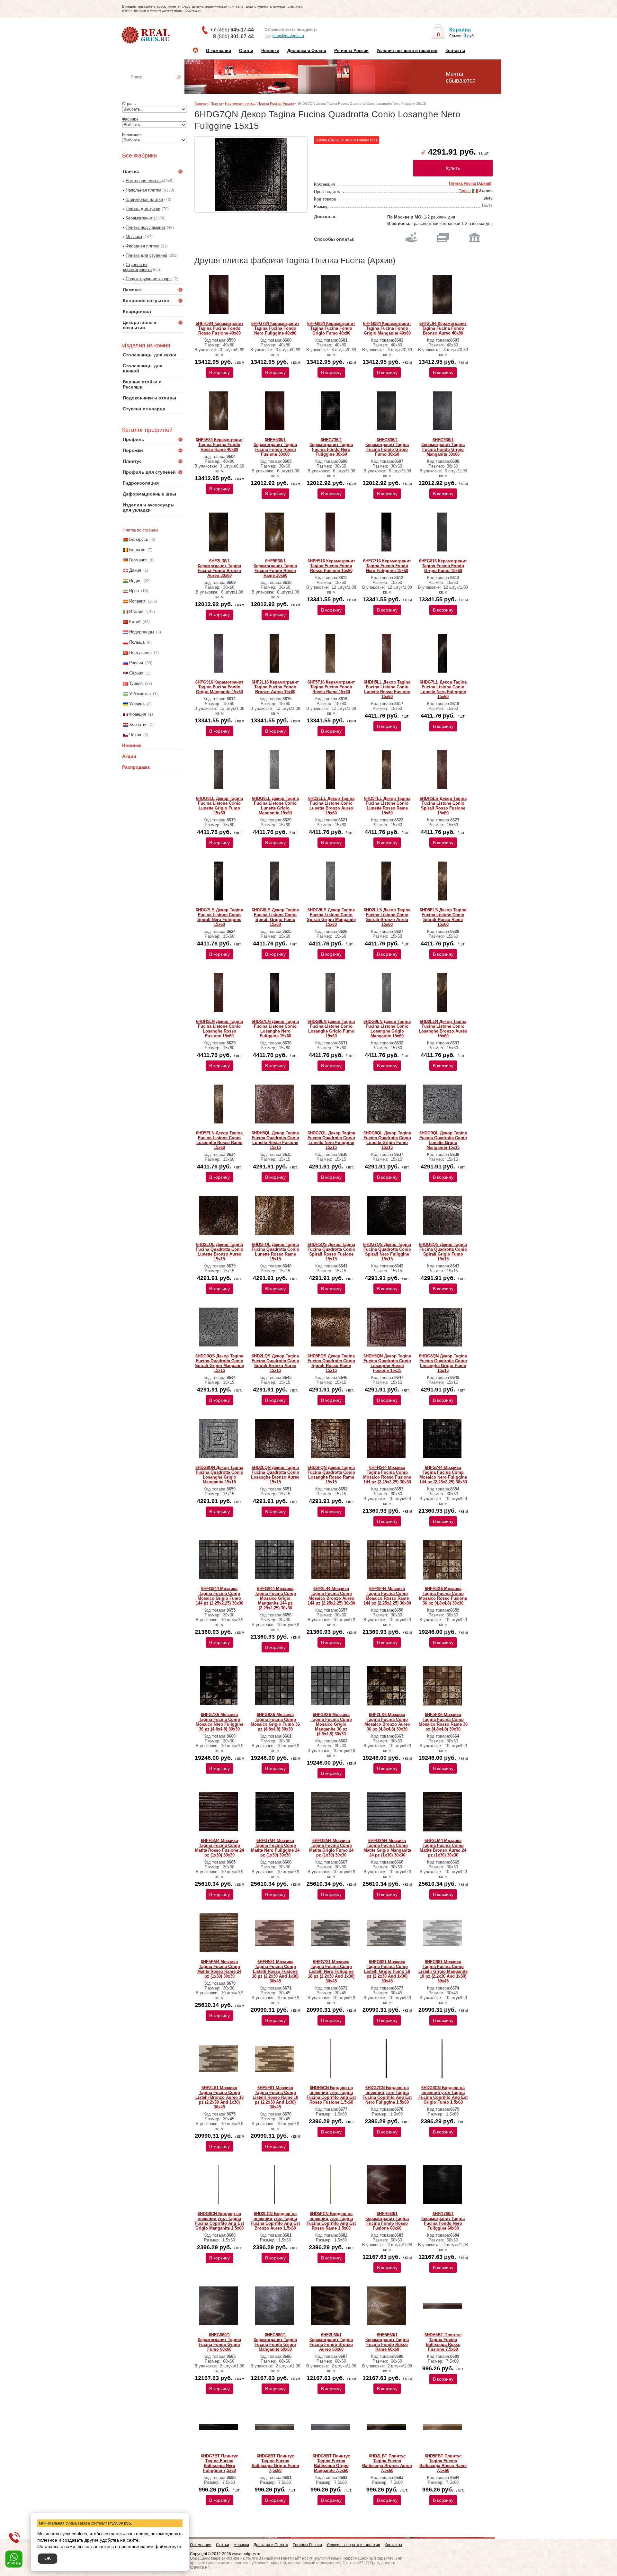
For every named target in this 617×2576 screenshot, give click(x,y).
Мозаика (134, 237)
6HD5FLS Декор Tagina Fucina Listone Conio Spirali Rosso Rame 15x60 (443, 917)
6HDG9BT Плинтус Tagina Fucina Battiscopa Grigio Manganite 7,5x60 (331, 2463)
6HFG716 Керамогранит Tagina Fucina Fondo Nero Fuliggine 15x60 (387, 566)
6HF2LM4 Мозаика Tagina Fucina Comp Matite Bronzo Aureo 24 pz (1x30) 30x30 (443, 1848)
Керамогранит (139, 218)
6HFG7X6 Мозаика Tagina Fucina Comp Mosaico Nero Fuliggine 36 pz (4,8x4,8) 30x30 (219, 1722)
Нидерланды (142, 632)
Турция (136, 683)
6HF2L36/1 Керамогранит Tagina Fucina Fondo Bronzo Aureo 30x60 (219, 568)
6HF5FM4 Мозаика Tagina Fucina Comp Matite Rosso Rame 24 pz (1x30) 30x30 (219, 1969)
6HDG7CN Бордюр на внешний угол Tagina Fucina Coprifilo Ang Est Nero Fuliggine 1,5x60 (387, 2095)
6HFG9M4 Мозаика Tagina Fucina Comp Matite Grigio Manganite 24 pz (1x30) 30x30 (387, 1848)
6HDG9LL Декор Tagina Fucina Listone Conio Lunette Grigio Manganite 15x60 (275, 806)
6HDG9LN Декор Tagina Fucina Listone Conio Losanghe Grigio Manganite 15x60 (387, 1029)
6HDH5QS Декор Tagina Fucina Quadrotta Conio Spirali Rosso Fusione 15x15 (331, 1252)
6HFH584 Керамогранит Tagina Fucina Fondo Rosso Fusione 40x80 (219, 328)
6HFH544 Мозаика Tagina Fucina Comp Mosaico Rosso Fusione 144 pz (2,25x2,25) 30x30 (387, 1475)
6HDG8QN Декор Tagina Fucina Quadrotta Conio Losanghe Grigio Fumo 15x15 (443, 1363)
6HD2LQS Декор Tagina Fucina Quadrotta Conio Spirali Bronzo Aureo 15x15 (275, 1363)
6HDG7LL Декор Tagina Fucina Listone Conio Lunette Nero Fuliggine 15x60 (443, 689)
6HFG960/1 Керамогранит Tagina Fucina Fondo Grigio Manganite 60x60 (275, 2342)
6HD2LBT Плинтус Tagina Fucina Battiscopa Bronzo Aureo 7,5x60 (387, 2463)
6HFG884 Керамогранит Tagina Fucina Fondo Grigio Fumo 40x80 (331, 328)
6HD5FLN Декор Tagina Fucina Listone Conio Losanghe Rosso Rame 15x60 (219, 1140)
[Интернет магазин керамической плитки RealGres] (146, 35)
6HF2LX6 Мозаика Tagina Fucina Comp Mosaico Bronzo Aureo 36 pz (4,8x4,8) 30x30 (387, 1722)
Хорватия (138, 724)
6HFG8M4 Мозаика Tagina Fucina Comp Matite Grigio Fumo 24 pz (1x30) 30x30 (331, 1848)
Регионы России (351, 51)
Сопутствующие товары (149, 279)
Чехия (135, 735)
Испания (137, 601)
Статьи (246, 51)
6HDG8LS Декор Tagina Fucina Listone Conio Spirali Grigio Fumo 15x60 (275, 917)
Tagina (465, 191)
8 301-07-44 (233, 36)
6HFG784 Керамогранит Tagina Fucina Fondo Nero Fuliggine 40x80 (275, 328)
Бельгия (137, 550)
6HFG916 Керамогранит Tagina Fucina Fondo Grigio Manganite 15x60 (219, 687)
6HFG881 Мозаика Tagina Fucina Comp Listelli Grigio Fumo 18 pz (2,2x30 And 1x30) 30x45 (387, 1971)
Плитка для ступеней (146, 255)
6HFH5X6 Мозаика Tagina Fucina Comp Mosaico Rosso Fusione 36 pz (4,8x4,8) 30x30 (443, 1596)
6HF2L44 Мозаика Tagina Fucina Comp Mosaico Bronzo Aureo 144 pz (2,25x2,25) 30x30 (331, 1596)
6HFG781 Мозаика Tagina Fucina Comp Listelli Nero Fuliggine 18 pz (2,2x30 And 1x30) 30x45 (331, 1971)
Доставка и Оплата (307, 51)
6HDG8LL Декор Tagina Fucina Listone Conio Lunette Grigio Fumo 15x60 (219, 806)
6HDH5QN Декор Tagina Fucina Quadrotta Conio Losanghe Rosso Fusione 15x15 (387, 1363)
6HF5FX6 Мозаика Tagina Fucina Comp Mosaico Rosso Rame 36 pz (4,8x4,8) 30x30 (443, 1722)
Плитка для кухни (143, 209)
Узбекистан (140, 694)
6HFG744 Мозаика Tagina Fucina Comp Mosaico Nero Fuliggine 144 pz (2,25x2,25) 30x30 (443, 1475)
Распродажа (136, 767)
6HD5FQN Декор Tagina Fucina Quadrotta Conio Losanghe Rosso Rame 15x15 (331, 1475)
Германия (138, 560)
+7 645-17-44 (232, 30)
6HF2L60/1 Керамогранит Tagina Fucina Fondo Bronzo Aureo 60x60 (331, 2342)
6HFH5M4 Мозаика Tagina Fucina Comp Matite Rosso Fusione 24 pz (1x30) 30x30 (219, 1848)
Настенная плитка (160, 86)
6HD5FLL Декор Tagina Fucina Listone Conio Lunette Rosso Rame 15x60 (387, 806)
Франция (138, 714)
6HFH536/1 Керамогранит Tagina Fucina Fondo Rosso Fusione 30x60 (275, 447)
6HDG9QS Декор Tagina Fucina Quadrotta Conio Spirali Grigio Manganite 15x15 (219, 1363)
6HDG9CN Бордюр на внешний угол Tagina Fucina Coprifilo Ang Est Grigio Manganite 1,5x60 (219, 2221)
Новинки (270, 51)
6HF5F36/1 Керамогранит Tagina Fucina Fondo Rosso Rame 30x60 (275, 568)
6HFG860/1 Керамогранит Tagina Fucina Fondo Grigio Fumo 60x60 (219, 2342)
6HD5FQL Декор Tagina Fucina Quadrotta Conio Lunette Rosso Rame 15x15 (275, 1252)
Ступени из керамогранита (137, 267)
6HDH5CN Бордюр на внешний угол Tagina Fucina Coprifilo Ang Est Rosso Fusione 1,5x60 (331, 2095)
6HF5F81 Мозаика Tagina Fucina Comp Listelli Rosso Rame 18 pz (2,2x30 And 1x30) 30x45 (275, 2097)
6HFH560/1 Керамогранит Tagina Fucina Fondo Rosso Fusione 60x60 (387, 2221)
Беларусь (139, 539)
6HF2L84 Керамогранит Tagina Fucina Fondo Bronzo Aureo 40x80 (443, 328)
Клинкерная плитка (144, 199)
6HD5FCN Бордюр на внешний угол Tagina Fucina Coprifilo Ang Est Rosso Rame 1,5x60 (331, 2221)
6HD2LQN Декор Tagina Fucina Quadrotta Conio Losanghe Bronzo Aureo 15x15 (275, 1475)
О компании (219, 51)
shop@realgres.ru (288, 36)
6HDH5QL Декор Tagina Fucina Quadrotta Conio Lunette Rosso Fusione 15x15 (275, 1140)
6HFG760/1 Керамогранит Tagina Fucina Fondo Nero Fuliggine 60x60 (443, 2221)
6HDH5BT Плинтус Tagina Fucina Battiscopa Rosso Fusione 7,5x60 (443, 2342)
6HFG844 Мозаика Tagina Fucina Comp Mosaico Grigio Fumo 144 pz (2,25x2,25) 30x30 (219, 1596)
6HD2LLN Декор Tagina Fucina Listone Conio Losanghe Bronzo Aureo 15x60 (443, 1029)
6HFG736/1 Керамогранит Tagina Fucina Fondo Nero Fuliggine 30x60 (331, 447)
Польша (137, 642)
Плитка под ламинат (146, 227)
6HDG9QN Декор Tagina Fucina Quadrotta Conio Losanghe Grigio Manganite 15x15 (219, 1475)
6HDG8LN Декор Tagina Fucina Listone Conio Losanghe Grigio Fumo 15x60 (331, 1029)
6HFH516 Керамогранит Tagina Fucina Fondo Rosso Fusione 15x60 (331, 566)
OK (48, 2558)
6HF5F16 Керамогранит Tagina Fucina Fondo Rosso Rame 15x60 (331, 687)
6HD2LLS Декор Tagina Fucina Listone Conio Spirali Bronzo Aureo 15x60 (387, 917)
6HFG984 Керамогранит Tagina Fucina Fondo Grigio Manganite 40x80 (387, 328)
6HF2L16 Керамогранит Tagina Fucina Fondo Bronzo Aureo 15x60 (275, 687)
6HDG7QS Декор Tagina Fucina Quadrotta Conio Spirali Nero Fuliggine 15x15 (387, 1252)
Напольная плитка (143, 190)
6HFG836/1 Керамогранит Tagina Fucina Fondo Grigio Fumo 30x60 (387, 447)
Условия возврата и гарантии (407, 51)
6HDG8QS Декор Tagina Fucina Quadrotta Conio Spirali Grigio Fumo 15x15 (443, 1252)
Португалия (140, 653)
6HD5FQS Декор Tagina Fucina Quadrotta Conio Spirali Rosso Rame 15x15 (331, 1363)
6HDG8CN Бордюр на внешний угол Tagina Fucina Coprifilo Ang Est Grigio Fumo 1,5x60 (443, 2095)
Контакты (455, 51)
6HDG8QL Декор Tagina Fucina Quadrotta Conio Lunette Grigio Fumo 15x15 (387, 1140)
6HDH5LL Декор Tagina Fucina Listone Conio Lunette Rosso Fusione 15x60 (387, 689)
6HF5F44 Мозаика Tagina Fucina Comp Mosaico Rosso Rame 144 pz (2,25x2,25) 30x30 (387, 1596)
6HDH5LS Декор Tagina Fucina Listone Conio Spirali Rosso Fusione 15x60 (443, 806)
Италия (136, 611)
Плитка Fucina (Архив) (276, 103)
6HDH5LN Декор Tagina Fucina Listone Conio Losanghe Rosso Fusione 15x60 (219, 1029)
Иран (134, 591)
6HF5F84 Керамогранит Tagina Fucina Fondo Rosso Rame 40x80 (219, 445)
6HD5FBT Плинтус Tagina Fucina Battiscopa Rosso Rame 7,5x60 (443, 2463)
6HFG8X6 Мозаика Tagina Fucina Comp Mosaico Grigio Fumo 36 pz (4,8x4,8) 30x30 (275, 1722)
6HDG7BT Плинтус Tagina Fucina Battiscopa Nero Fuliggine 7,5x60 (219, 2463)
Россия (136, 663)
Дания (135, 570)
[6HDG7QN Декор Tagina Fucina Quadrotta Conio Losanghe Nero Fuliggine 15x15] (251, 174)
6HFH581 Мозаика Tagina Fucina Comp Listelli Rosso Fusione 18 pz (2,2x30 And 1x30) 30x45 (275, 1971)
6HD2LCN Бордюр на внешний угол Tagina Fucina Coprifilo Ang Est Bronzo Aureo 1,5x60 (275, 2221)
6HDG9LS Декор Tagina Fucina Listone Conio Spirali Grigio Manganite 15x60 (331, 917)
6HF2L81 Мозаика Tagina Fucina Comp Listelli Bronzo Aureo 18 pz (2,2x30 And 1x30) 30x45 (219, 2097)
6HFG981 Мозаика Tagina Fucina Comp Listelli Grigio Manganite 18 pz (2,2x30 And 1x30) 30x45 (443, 1971)
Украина (137, 704)
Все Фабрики (139, 156)
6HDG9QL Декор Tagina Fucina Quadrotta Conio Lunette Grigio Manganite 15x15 (443, 1140)
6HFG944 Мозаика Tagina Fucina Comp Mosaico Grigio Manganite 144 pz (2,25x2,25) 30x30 (275, 1598)
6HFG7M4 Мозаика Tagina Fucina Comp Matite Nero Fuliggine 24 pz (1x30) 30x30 (275, 1848)
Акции (129, 756)
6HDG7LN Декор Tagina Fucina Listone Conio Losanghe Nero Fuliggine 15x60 (275, 1029)
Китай (135, 622)
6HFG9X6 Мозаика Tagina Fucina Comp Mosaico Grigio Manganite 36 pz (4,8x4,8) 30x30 (331, 1724)
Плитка (216, 103)
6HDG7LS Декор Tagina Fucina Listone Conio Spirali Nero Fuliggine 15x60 (219, 917)
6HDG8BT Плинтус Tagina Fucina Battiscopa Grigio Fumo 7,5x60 (275, 2463)
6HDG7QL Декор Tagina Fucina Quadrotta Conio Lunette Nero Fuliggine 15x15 (331, 1140)
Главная (201, 103)
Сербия (136, 673)
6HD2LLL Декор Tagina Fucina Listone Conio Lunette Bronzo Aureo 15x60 (331, 806)
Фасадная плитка (143, 246)
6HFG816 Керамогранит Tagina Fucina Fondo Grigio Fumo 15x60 (443, 566)
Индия (135, 581)
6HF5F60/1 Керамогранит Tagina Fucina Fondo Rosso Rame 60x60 (387, 2342)
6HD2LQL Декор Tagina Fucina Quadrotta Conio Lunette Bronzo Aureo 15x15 (219, 1252)
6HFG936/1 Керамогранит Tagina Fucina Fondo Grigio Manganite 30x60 (443, 447)
